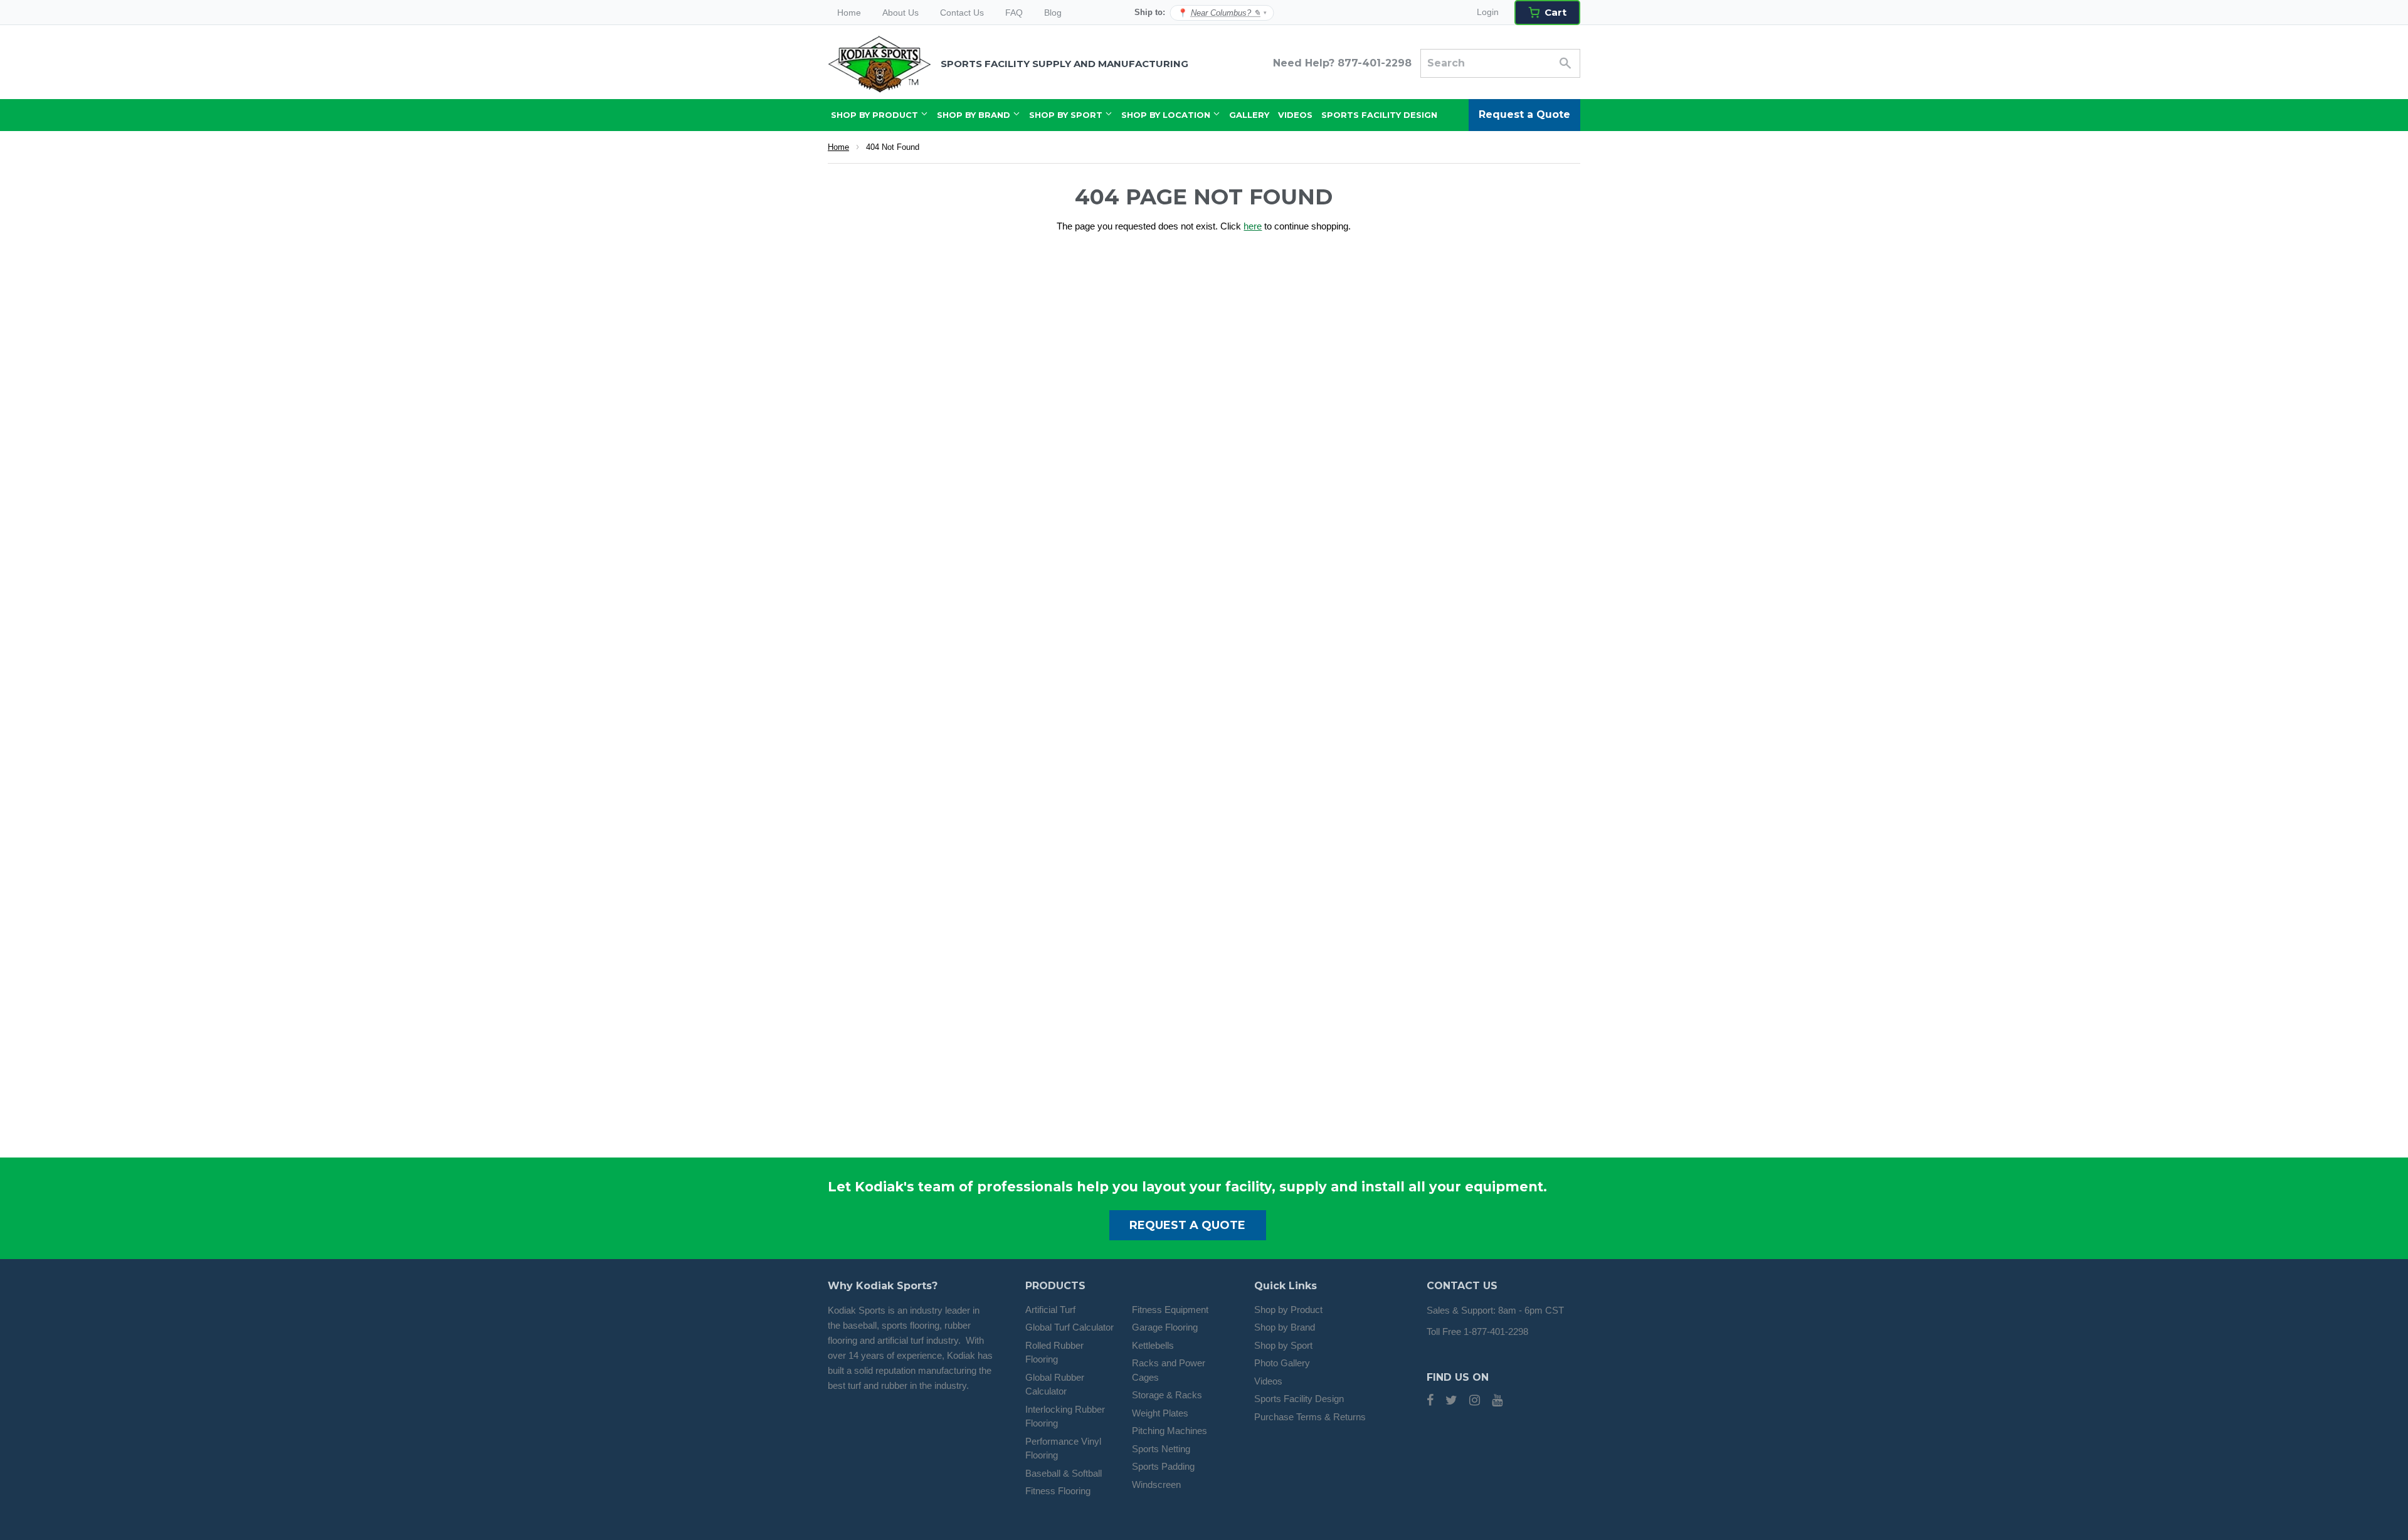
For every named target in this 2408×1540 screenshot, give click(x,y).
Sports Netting (1161, 1449)
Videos (1295, 115)
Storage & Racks (1167, 1395)
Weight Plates (1160, 1413)
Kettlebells (1153, 1345)
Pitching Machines (1170, 1431)
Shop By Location (1167, 115)
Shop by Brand (1285, 1327)
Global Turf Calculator (1069, 1327)
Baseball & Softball (1064, 1473)
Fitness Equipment (1170, 1310)
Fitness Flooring (1058, 1491)
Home (849, 13)
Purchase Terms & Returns (1310, 1417)
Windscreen (1156, 1485)
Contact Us (962, 13)
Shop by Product (1288, 1310)
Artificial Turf (1050, 1310)
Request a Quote (1524, 114)
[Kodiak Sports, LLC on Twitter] (1451, 1401)
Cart (1555, 12)
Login (1488, 12)
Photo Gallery (1282, 1363)
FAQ (1014, 13)
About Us (900, 13)
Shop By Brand (975, 115)
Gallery (1249, 115)
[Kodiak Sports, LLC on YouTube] (1497, 1401)
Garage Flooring (1165, 1327)
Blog (1053, 13)
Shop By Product (876, 115)
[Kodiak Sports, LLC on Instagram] (1475, 1401)
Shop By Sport (1067, 115)
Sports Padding (1163, 1466)
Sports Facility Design (1379, 115)
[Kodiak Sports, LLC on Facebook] (1430, 1401)
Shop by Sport (1283, 1345)
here (1253, 226)
